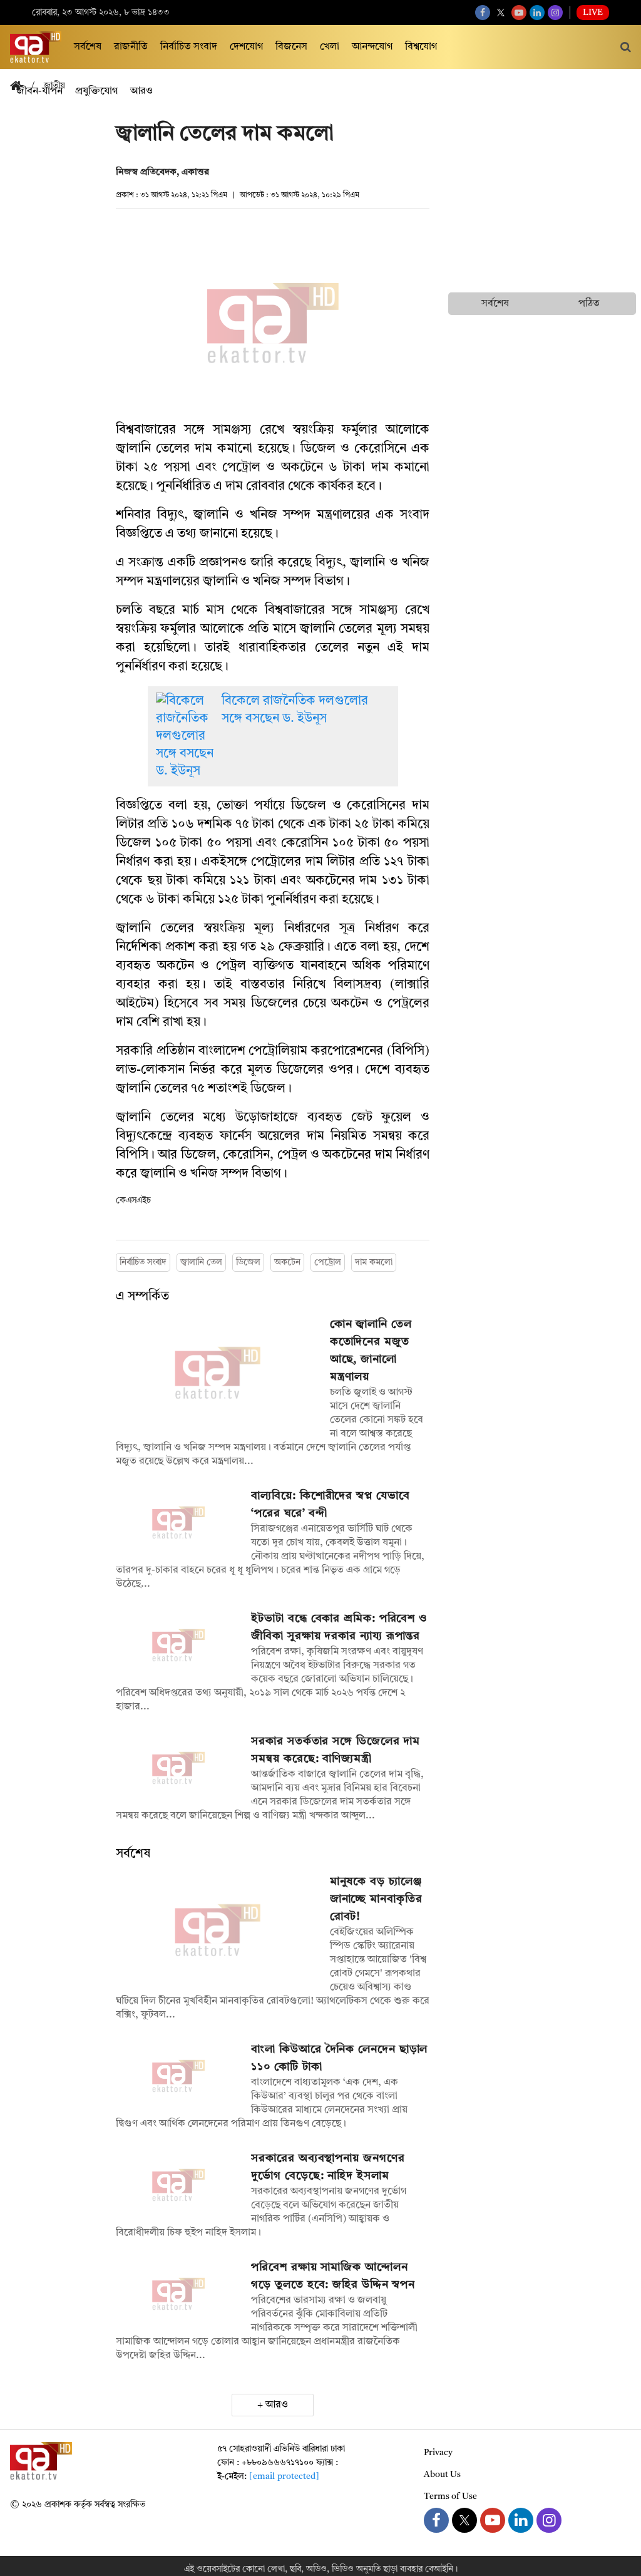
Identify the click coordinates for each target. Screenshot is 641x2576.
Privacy (438, 2453)
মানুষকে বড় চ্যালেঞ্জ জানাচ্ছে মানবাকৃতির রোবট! (376, 1899)
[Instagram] (555, 13)
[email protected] (284, 2476)
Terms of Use (450, 2496)
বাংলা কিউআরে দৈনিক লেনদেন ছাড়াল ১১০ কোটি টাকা (339, 2058)
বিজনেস (291, 47)
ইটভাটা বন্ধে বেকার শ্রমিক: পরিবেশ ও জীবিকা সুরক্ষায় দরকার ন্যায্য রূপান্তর (339, 1627)
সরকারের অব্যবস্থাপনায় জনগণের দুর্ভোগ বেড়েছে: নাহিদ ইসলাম (328, 2167)
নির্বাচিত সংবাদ (189, 47)
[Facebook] (483, 13)
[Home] (21, 87)
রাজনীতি (131, 47)
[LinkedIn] (537, 13)
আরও (277, 2405)
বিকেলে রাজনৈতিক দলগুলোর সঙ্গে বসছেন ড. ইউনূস (295, 710)
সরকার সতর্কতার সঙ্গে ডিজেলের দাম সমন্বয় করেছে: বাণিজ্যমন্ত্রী (336, 1750)
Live (593, 13)
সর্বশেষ (88, 47)
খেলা (330, 47)
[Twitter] (501, 13)
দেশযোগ (246, 47)
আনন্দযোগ (372, 47)
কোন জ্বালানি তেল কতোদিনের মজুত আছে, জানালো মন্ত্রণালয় (371, 1351)
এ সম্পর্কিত (142, 1297)
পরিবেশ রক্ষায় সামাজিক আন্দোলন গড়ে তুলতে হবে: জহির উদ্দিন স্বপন (333, 2276)
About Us (442, 2475)
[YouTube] (519, 13)
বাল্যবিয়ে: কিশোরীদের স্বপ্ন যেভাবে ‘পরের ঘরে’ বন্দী (330, 1505)
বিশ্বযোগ (421, 47)
